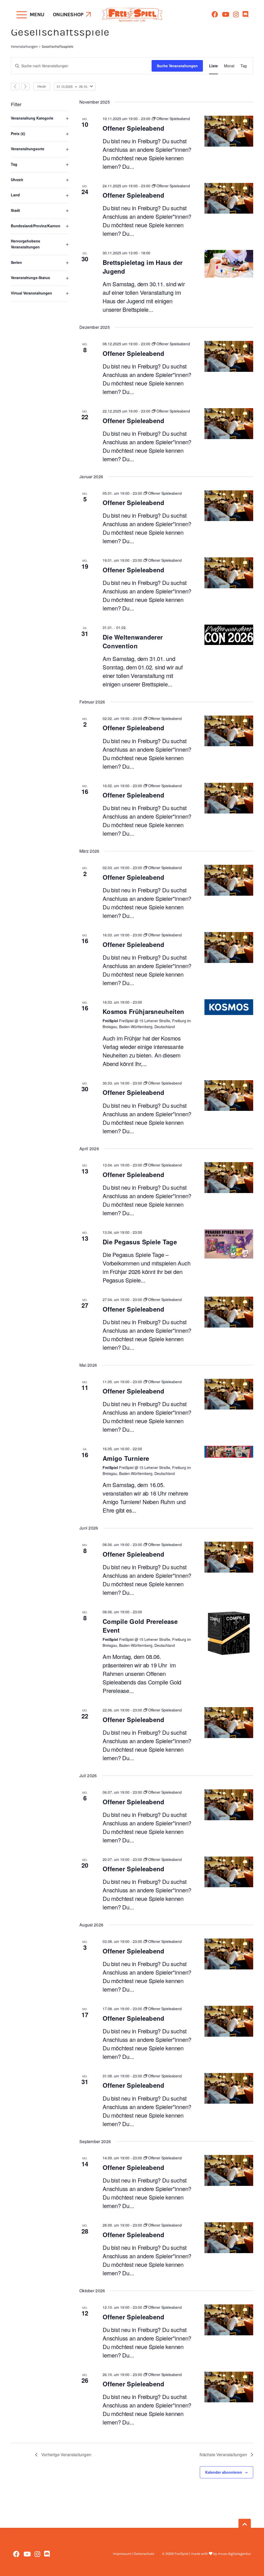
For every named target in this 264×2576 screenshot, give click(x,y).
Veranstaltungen (24, 47)
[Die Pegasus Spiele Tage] (229, 1244)
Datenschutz (144, 2554)
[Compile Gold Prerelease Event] (229, 1633)
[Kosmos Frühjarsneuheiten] (229, 1007)
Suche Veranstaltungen (177, 66)
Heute (42, 86)
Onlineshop (68, 15)
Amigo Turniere (126, 1458)
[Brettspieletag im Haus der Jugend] (229, 264)
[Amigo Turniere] (229, 1452)
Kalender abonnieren (224, 2472)
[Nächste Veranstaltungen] (25, 86)
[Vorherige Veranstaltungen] (15, 86)
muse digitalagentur (234, 2554)
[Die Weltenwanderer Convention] (229, 635)
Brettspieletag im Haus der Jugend (143, 267)
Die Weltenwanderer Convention (133, 641)
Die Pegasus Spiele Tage (140, 1242)
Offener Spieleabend (134, 128)
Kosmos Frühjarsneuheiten (143, 1011)
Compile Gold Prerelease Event (140, 1626)
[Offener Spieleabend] (229, 131)
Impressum (122, 2554)
